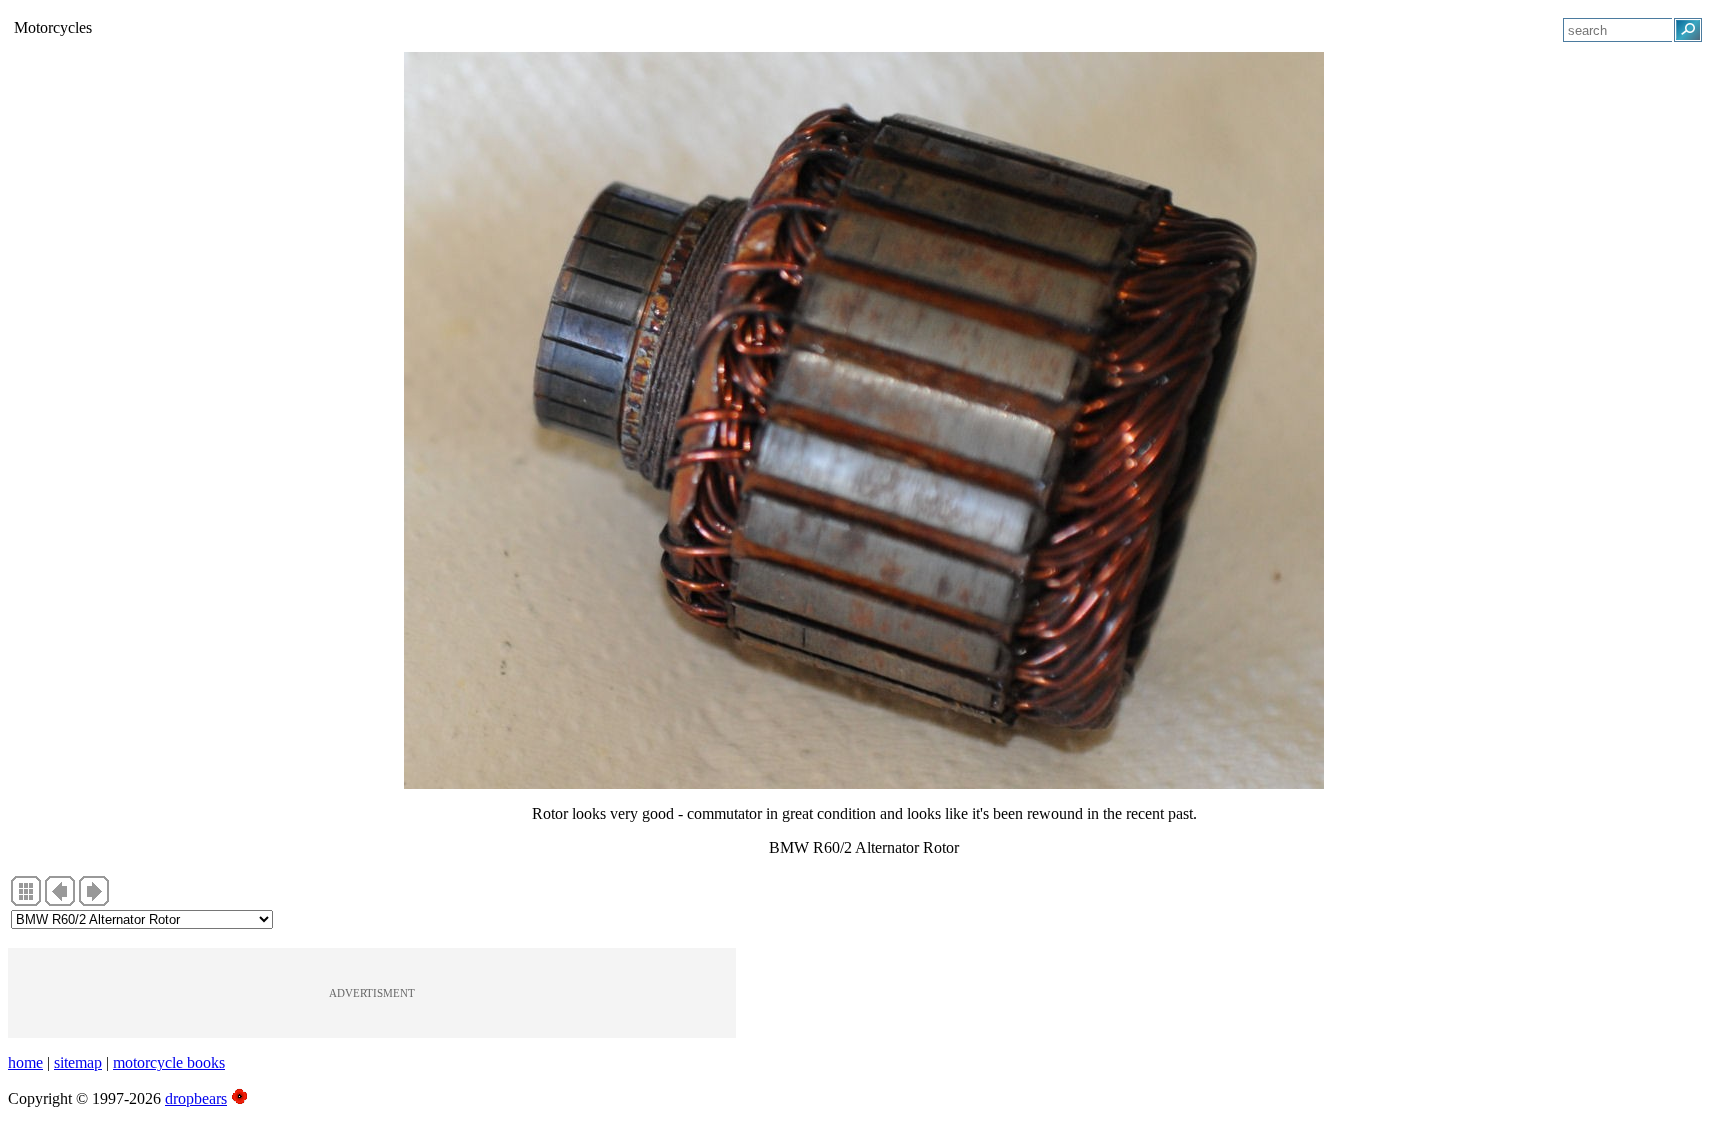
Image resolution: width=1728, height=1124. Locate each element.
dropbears (196, 1098)
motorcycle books (169, 1062)
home (25, 1062)
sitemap (78, 1062)
